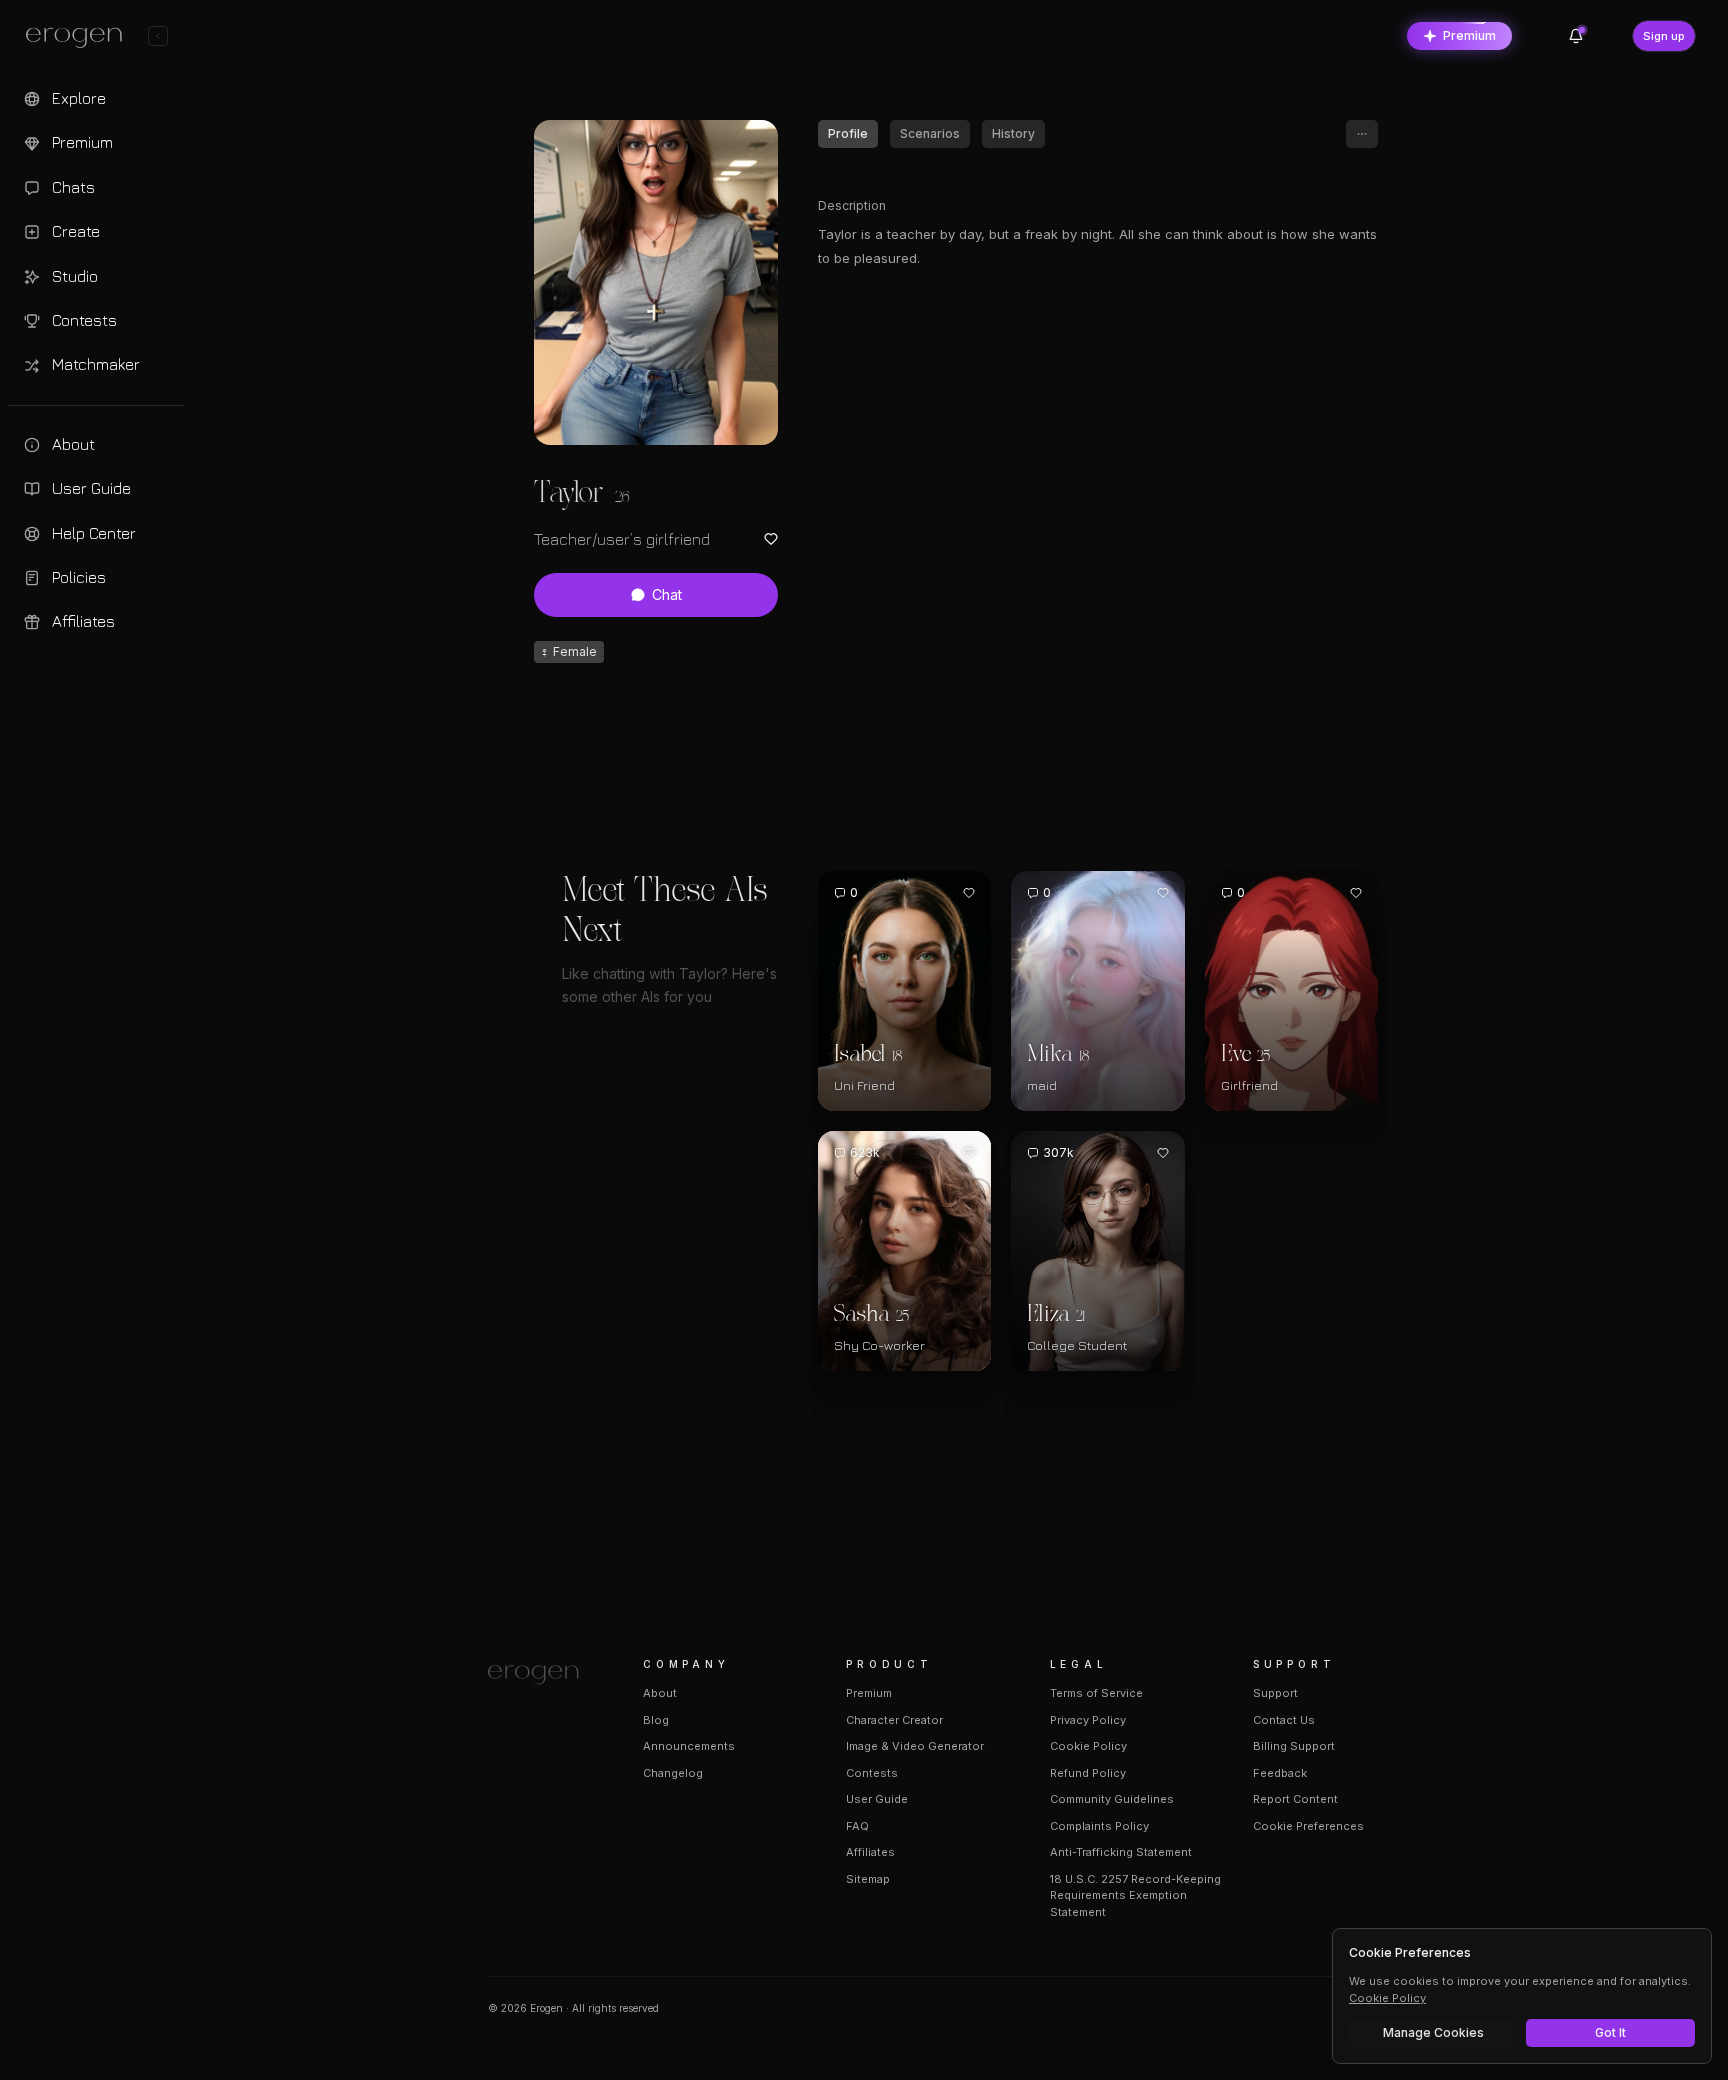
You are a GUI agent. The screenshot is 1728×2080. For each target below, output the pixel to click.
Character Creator (894, 1720)
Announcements (689, 1746)
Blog (656, 1720)
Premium (1469, 35)
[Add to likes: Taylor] (771, 539)
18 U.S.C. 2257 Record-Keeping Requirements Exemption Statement (1135, 1895)
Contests (872, 1773)
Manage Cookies (1433, 2032)
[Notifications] (1576, 36)
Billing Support (1294, 1746)
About (660, 1693)
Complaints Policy (1099, 1826)
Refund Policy (1088, 1773)
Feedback (1280, 1773)
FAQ (857, 1826)
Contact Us (1284, 1720)
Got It (1610, 2032)
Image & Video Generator (915, 1746)
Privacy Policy (1088, 1720)
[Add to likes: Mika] (1163, 893)
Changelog (673, 1773)
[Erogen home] (79, 38)
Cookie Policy (1088, 1746)
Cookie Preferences (1308, 1826)
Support (1275, 1693)
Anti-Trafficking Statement (1121, 1852)
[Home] (541, 1675)
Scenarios (930, 133)
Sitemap (868, 1879)
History (1013, 133)
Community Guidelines (1112, 1799)
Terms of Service (1096, 1693)
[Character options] (1362, 134)
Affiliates (870, 1852)
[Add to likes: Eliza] (1163, 1153)
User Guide (877, 1799)
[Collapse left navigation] (158, 36)
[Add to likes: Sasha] (969, 1153)
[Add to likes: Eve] (1356, 893)
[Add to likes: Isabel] (969, 893)
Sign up (1664, 36)
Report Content (1295, 1799)
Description (852, 205)
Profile (848, 133)
